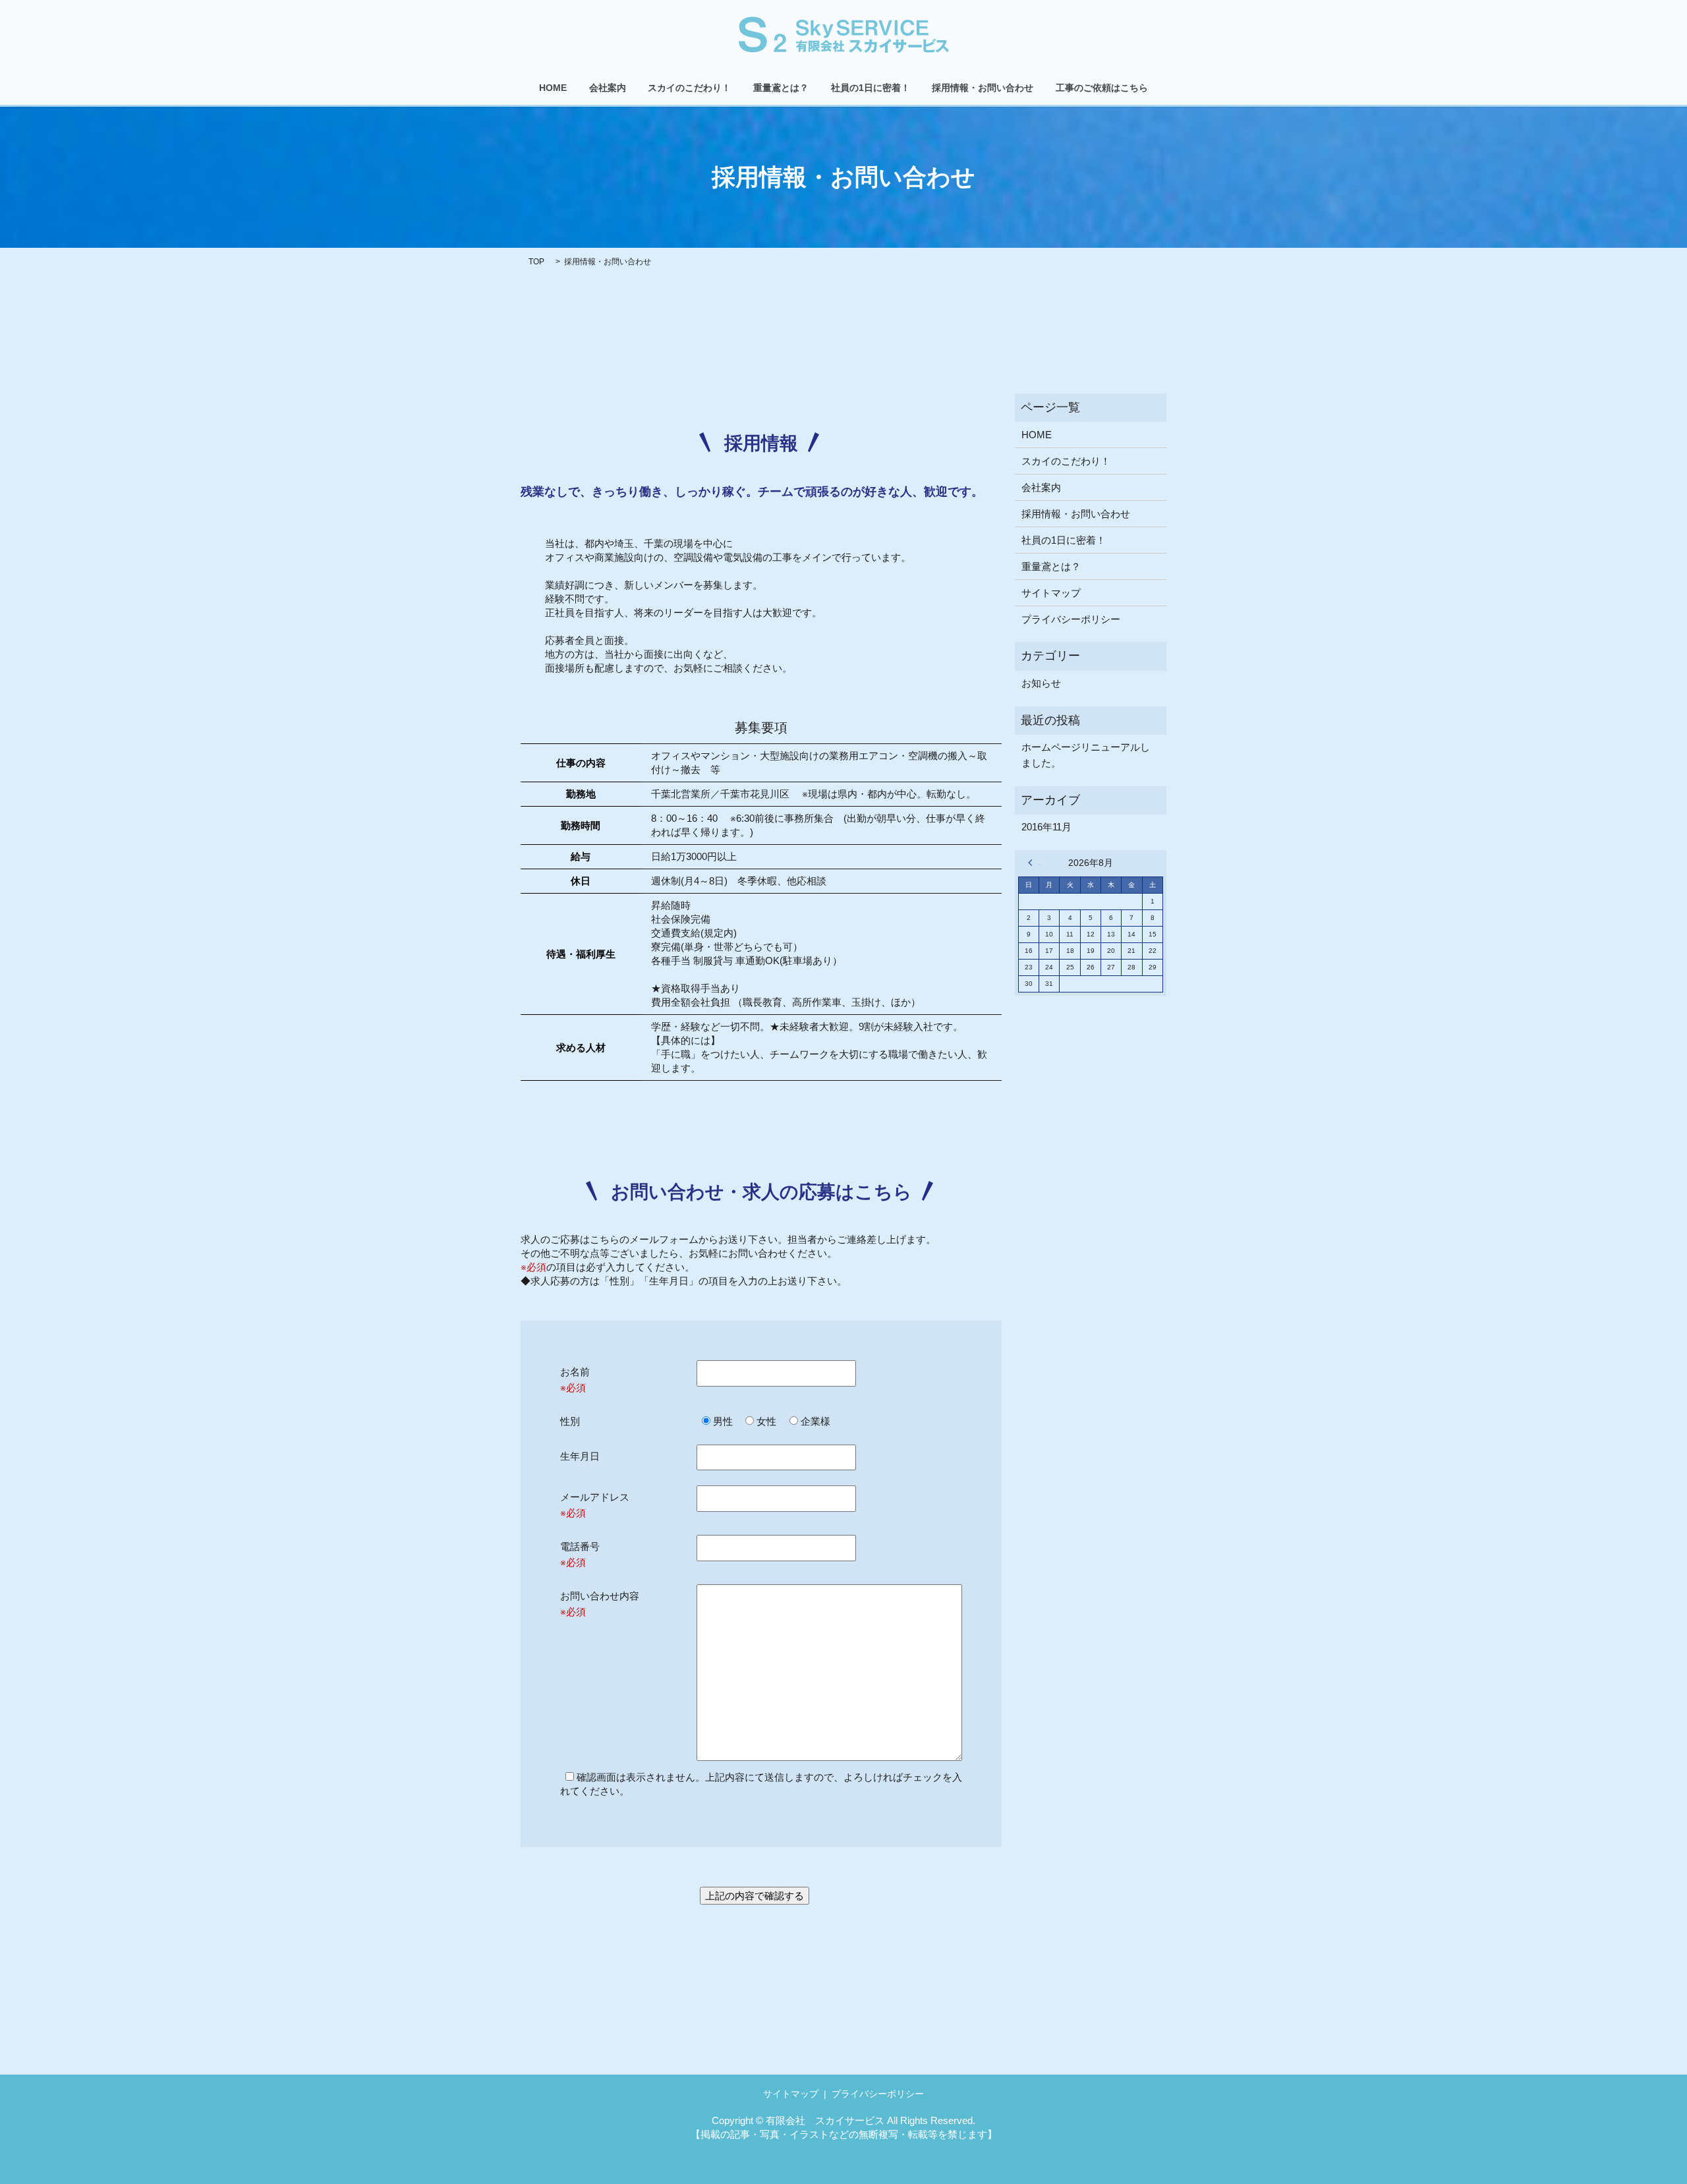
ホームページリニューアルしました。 (1086, 755)
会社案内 (608, 88)
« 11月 (1034, 863)
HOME (553, 88)
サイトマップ (1051, 593)
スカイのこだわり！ (689, 88)
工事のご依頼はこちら (1102, 88)
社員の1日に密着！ (871, 88)
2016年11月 (1046, 827)
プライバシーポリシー (1071, 619)
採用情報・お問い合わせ (983, 88)
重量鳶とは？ (781, 88)
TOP (536, 262)
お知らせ (1041, 683)
